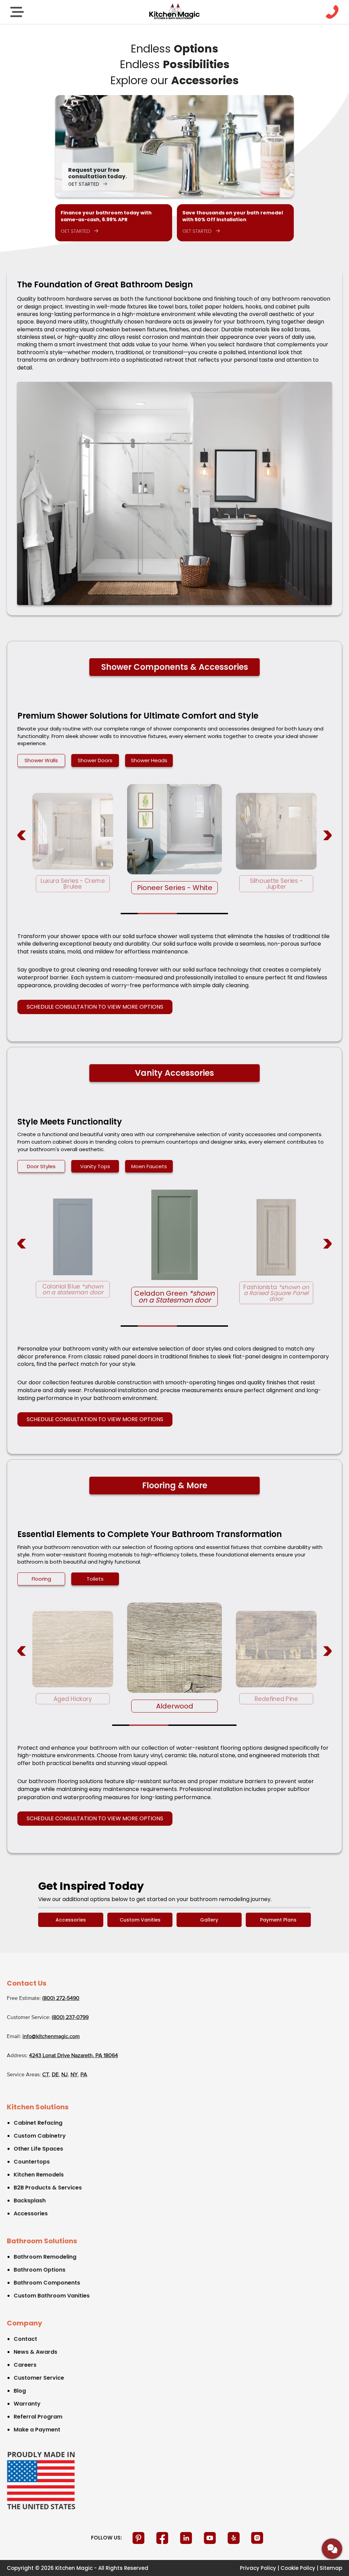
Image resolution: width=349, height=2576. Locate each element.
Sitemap (331, 2568)
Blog (20, 2391)
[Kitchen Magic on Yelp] (234, 2538)
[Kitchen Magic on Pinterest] (139, 2538)
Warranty (27, 2404)
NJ (65, 2075)
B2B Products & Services (48, 2188)
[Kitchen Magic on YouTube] (211, 2538)
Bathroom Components (47, 2283)
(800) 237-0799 (70, 2018)
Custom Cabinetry (40, 2136)
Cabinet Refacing (38, 2123)
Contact (25, 2339)
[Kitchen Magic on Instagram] (257, 2538)
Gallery (209, 1920)
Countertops (32, 2162)
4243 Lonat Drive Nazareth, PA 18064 (73, 2056)
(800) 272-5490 (61, 1999)
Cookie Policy (298, 2568)
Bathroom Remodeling (45, 2257)
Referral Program (38, 2417)
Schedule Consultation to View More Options (95, 1007)
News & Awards (35, 2352)
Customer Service (39, 2378)
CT (46, 2075)
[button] (129, 914)
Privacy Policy (258, 2568)
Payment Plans (278, 1920)
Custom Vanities (140, 1920)
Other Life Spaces (38, 2149)
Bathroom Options (40, 2270)
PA (84, 2075)
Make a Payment (37, 2430)
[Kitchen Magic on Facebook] (163, 2538)
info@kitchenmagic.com (51, 2037)
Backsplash (30, 2201)
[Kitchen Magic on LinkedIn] (187, 2538)
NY (74, 2075)
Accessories (71, 1920)
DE (55, 2075)
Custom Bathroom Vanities (52, 2296)
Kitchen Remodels (39, 2175)
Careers (25, 2365)
